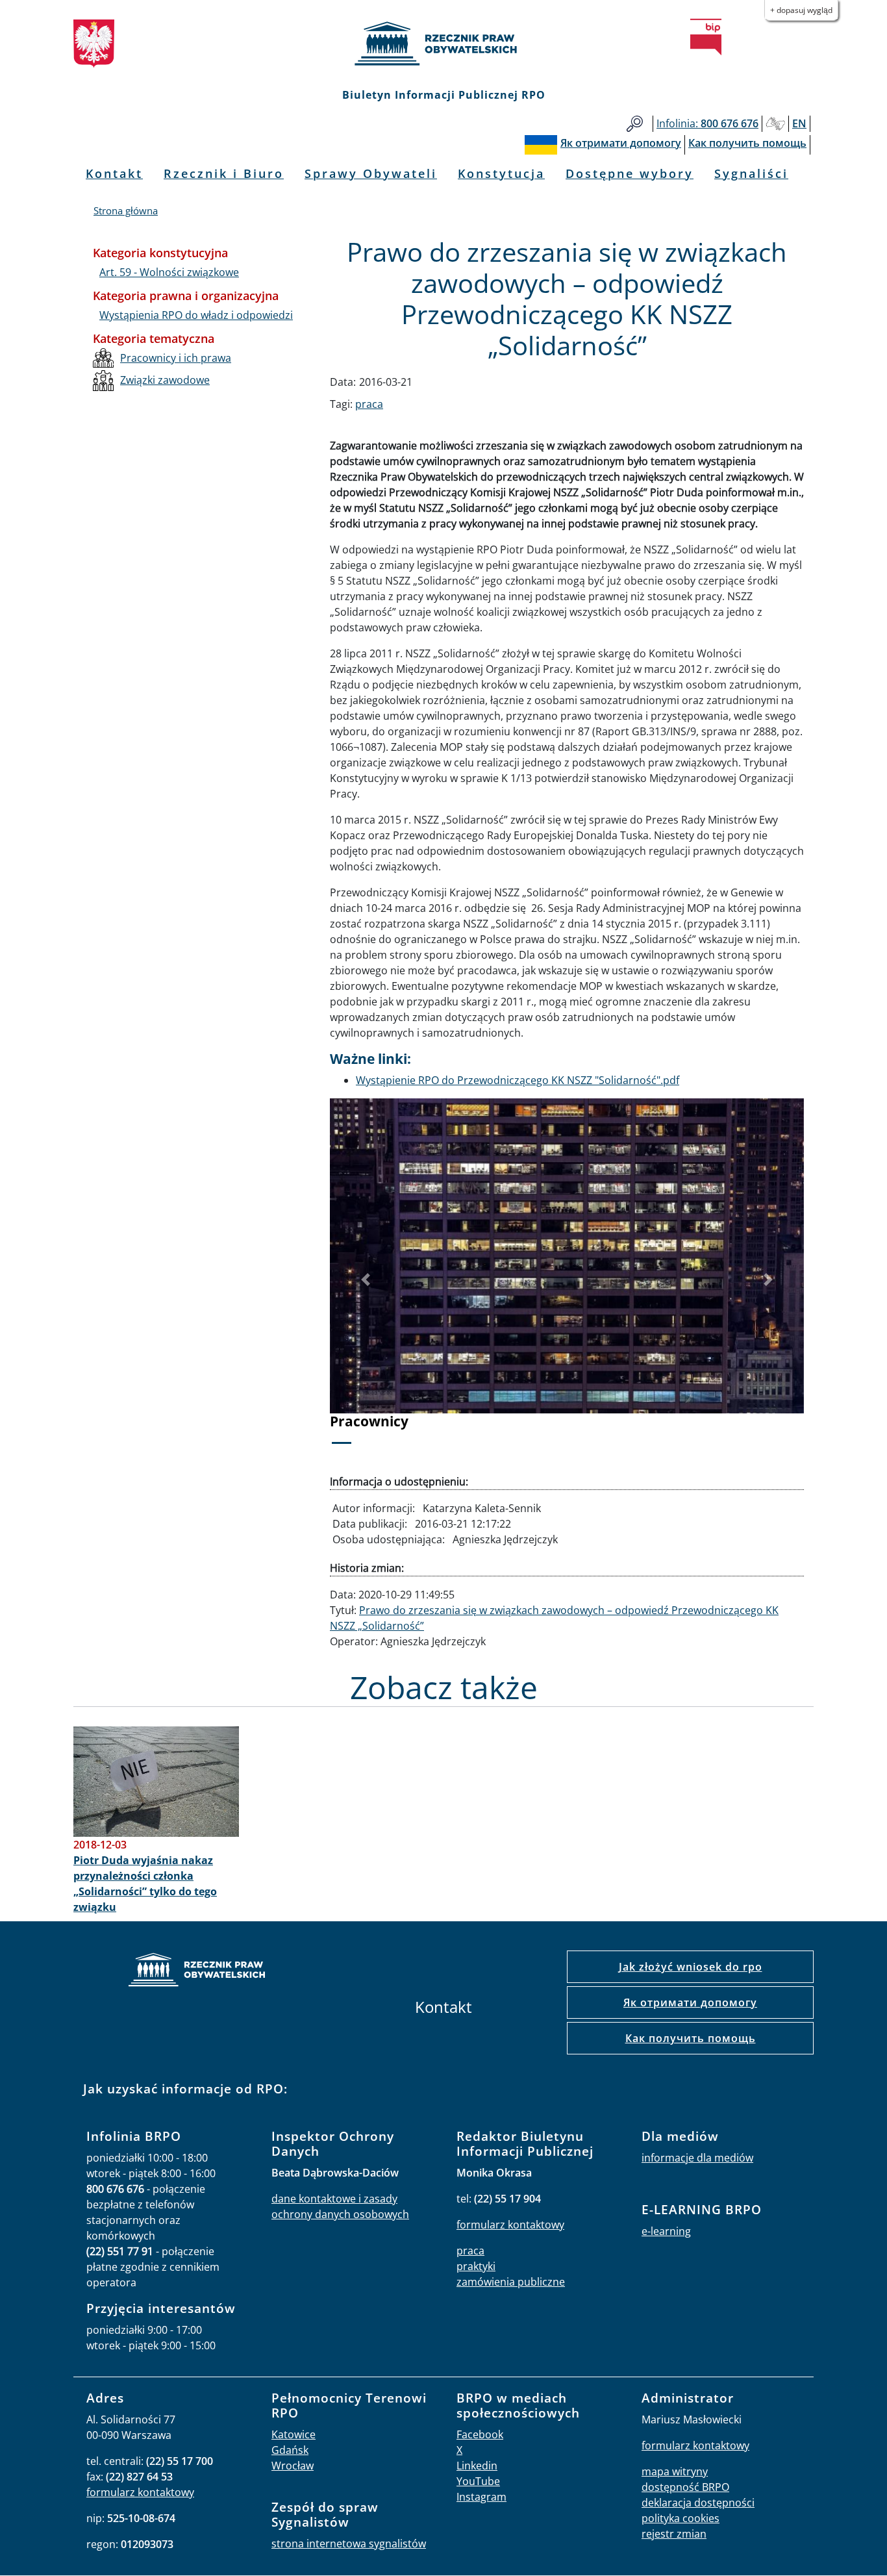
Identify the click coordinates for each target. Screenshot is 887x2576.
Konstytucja (501, 173)
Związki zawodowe (165, 380)
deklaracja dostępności (698, 2503)
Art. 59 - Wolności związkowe (169, 272)
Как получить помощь (691, 2038)
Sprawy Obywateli (371, 173)
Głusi (775, 124)
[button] (366, 1280)
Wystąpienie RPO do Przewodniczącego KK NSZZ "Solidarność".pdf (518, 1080)
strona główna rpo (197, 1972)
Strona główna (126, 210)
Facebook (480, 2434)
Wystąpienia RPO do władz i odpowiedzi (196, 315)
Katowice (294, 2434)
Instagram (481, 2497)
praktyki (476, 2266)
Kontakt (114, 173)
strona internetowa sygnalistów (349, 2544)
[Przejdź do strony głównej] (443, 44)
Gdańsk (290, 2450)
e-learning (666, 2231)
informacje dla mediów (697, 2158)
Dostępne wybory (630, 173)
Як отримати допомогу (690, 2002)
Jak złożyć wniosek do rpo (691, 1967)
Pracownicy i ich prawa (176, 358)
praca (369, 404)
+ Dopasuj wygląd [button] (801, 10)
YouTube (478, 2481)
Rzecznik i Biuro (224, 173)
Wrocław (293, 2466)
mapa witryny (675, 2471)
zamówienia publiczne (511, 2282)
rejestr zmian (674, 2534)
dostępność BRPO (685, 2487)
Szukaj (635, 124)
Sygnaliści (751, 173)
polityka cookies (681, 2518)
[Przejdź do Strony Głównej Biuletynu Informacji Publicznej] (706, 37)
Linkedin (477, 2466)
